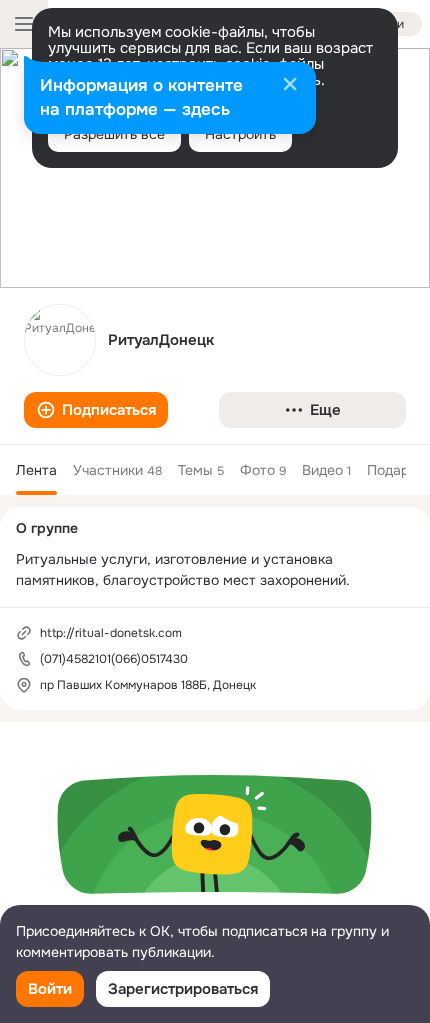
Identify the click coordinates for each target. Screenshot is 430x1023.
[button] (96, 410)
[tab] (36, 470)
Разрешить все (114, 134)
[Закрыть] (290, 86)
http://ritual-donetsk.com (111, 633)
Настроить (240, 134)
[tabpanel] (215, 866)
